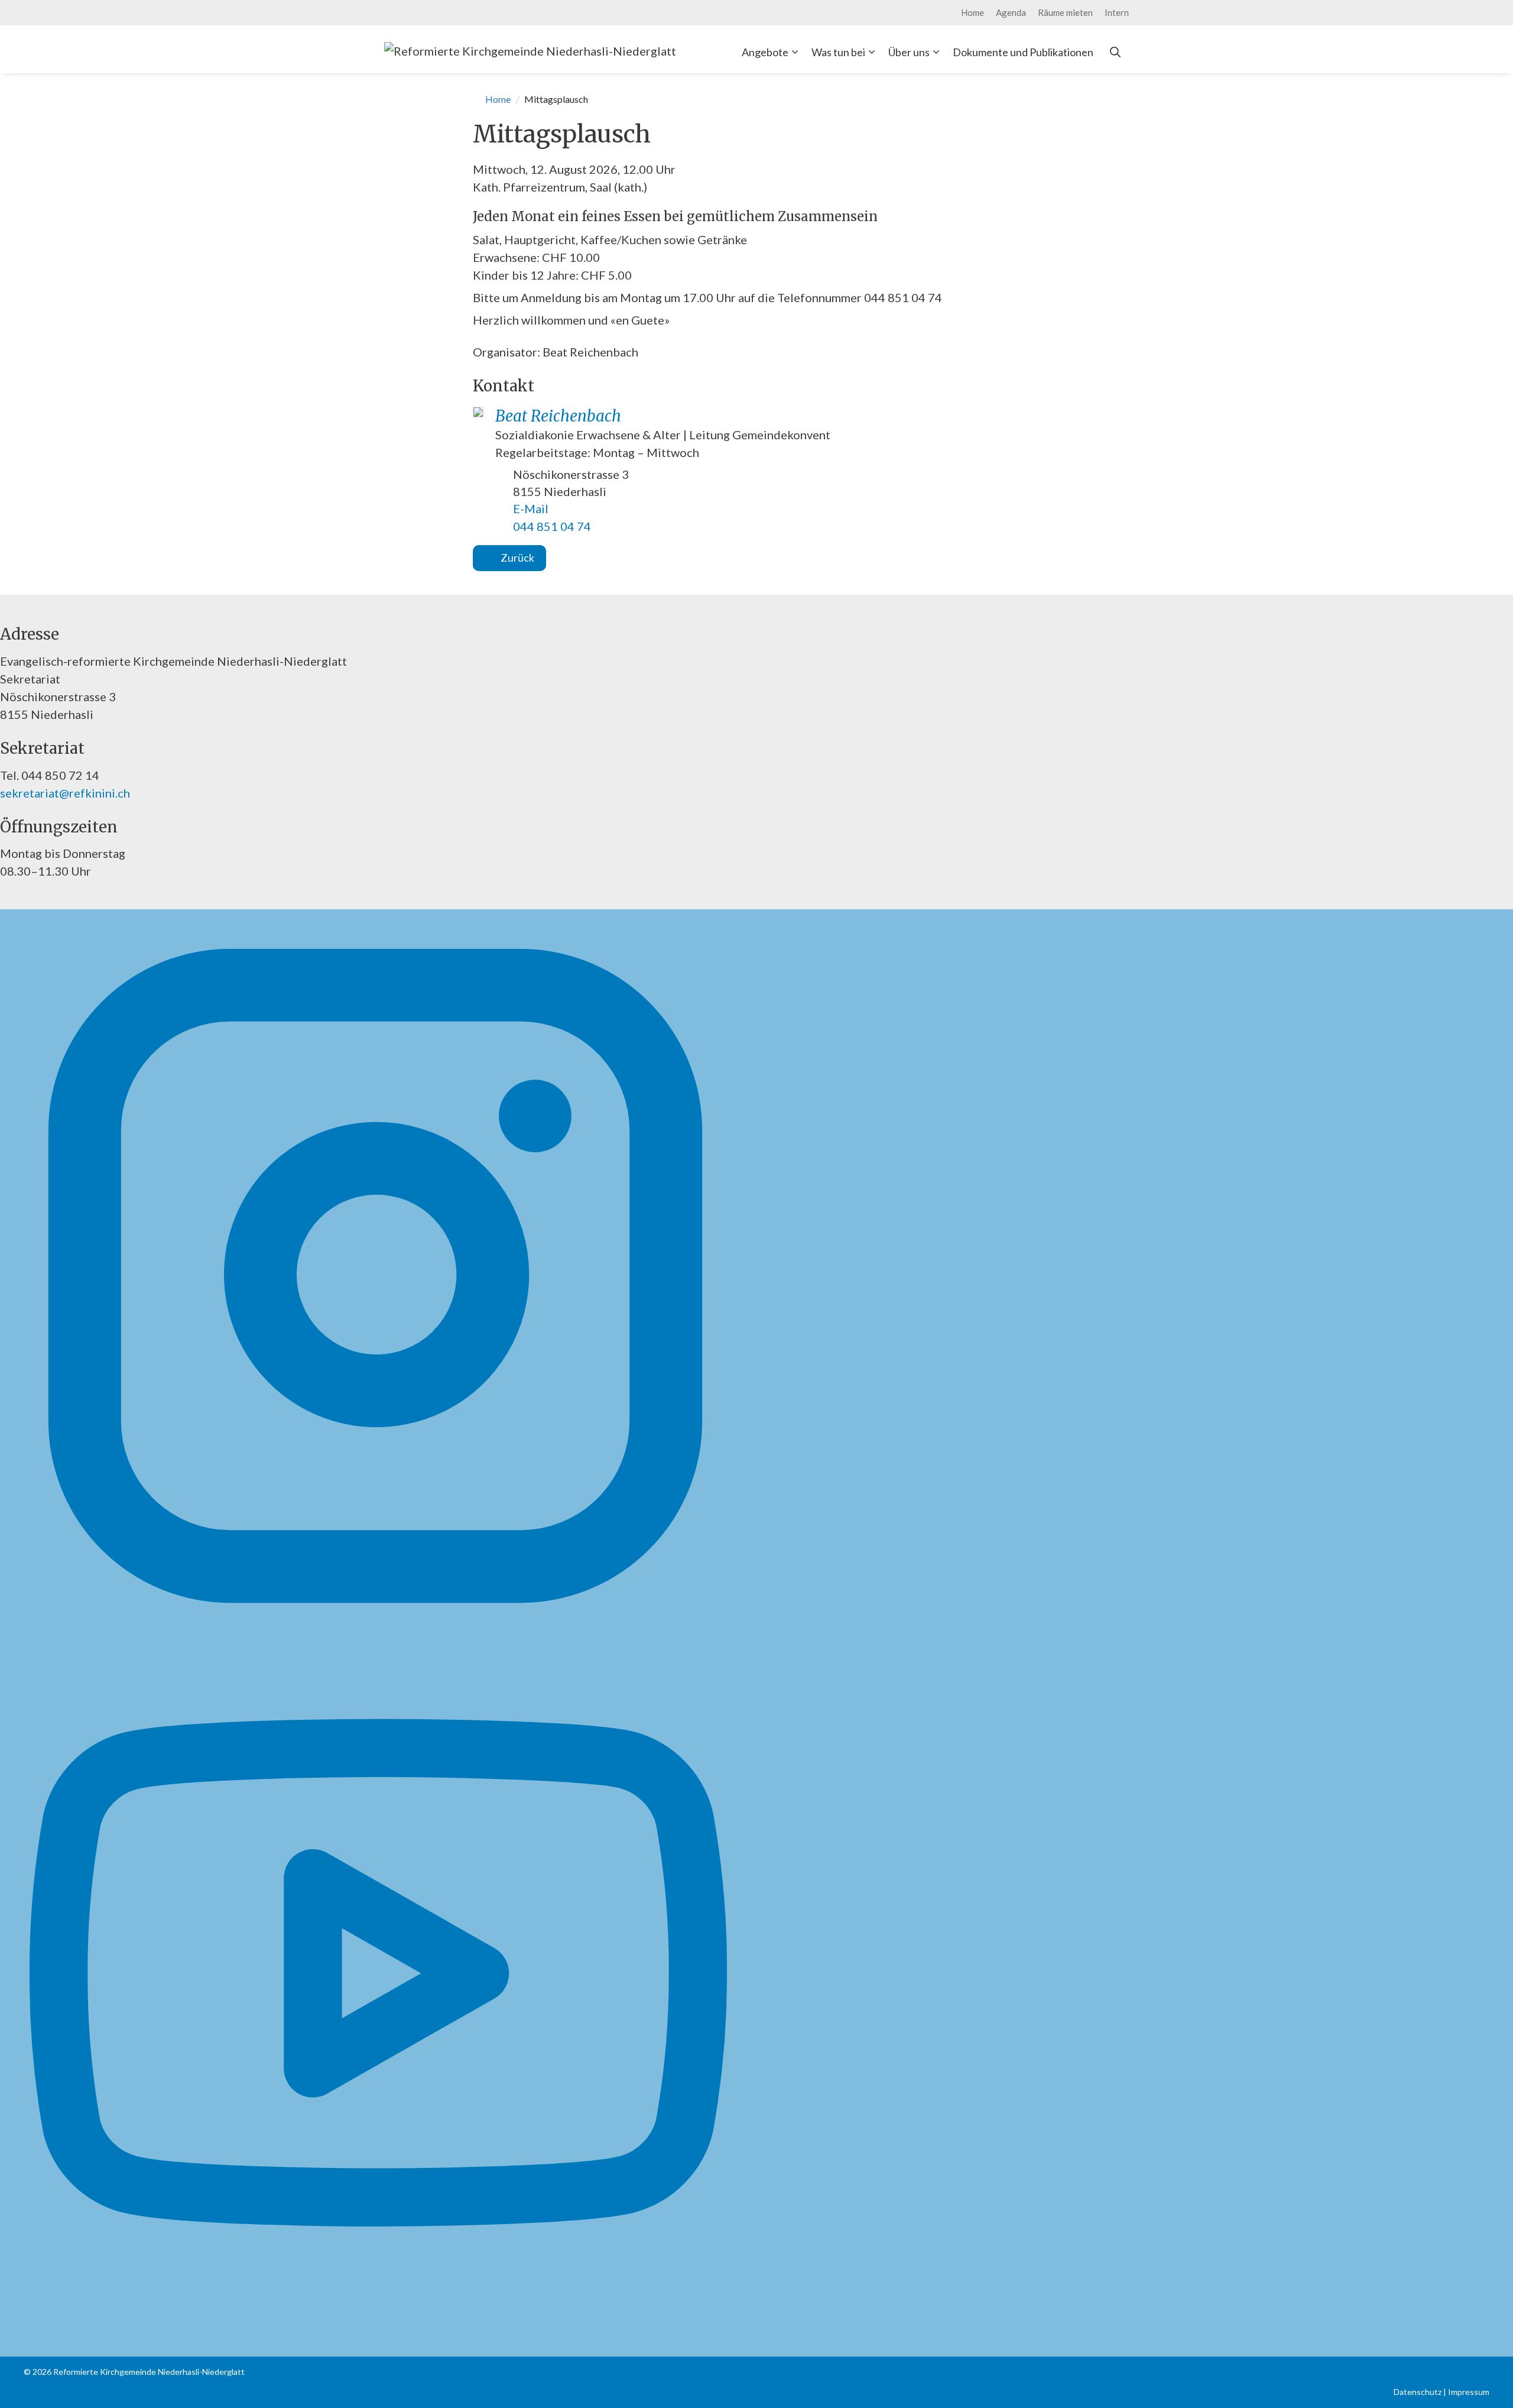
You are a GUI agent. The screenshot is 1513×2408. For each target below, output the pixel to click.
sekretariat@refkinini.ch (65, 793)
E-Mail (531, 508)
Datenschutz (1418, 2392)
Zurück (517, 558)
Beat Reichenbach (558, 416)
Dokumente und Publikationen (1023, 52)
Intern (1117, 12)
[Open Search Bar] (1115, 52)
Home (973, 12)
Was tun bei (838, 52)
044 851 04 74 (552, 526)
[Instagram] (375, 1620)
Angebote (765, 52)
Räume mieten (1065, 12)
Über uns (909, 52)
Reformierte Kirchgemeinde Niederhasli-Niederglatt (149, 2372)
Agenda (1011, 12)
